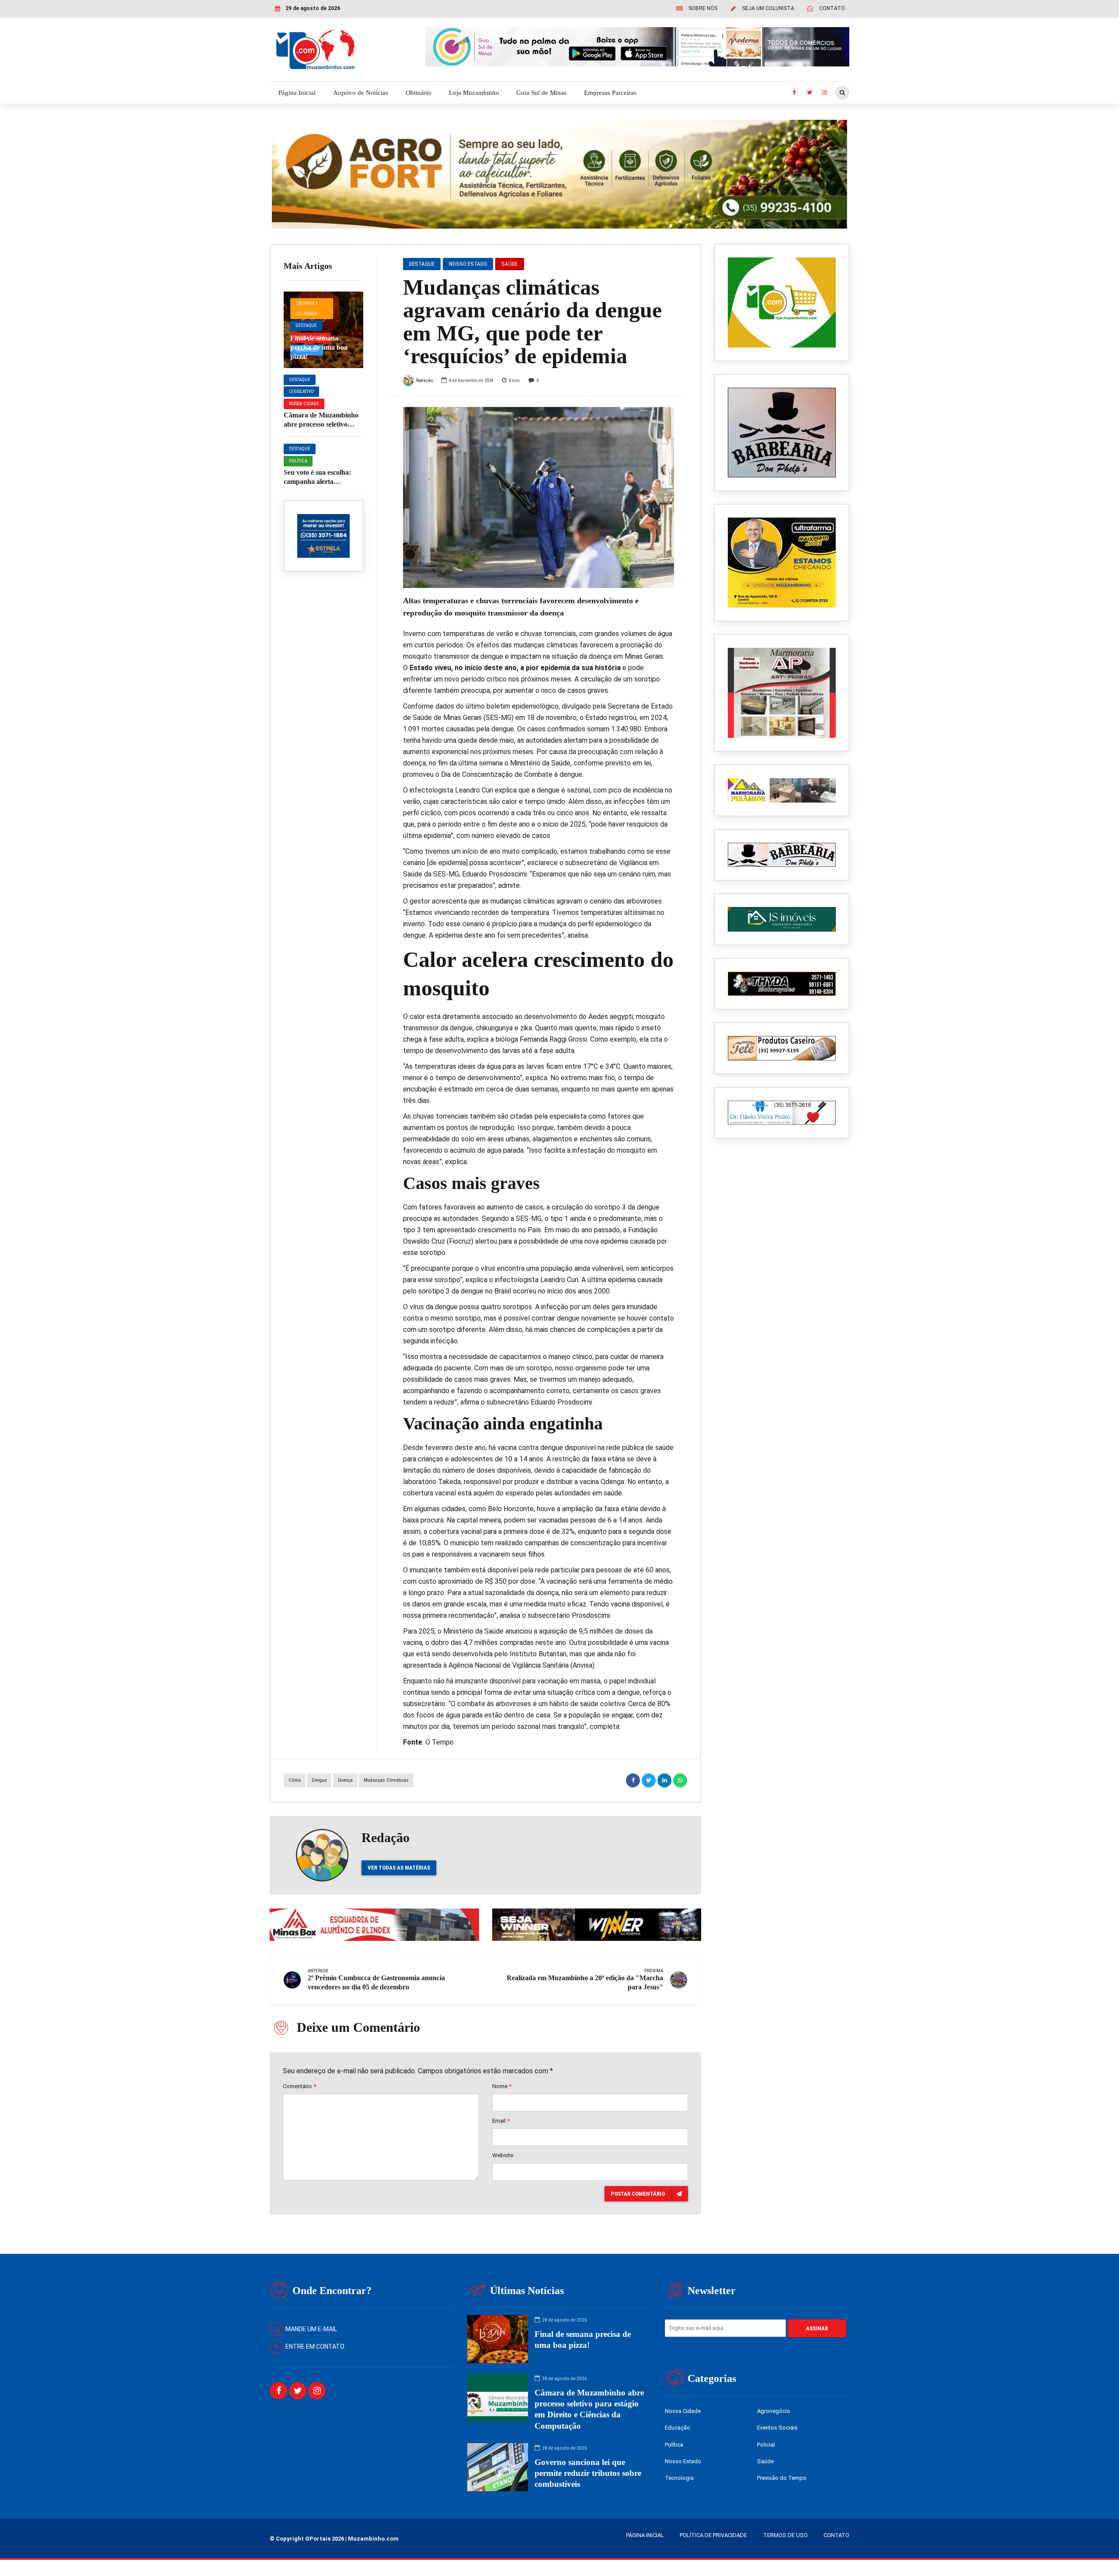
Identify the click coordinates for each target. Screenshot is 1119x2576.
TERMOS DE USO (785, 2535)
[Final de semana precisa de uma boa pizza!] (323, 330)
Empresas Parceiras (610, 93)
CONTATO (836, 2535)
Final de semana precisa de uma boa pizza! (319, 347)
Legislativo (301, 391)
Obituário (419, 93)
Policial (766, 2445)
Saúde (509, 264)
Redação (424, 381)
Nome (502, 2086)
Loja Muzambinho (474, 93)
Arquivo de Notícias (361, 93)
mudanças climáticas (386, 1780)
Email (501, 2121)
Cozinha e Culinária (307, 308)
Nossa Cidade (304, 404)
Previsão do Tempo (782, 2478)
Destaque (306, 325)
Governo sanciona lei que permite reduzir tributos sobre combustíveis (588, 2473)
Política (298, 461)
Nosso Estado (468, 264)
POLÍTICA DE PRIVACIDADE (713, 2535)
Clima (295, 1780)
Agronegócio (774, 2411)
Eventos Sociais (777, 2428)
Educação (678, 2428)
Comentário (299, 2086)
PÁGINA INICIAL (645, 2535)
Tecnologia (679, 2478)
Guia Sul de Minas (541, 93)
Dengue (319, 1780)
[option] (539, 497)
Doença (345, 1780)
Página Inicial (297, 93)
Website (503, 2155)
